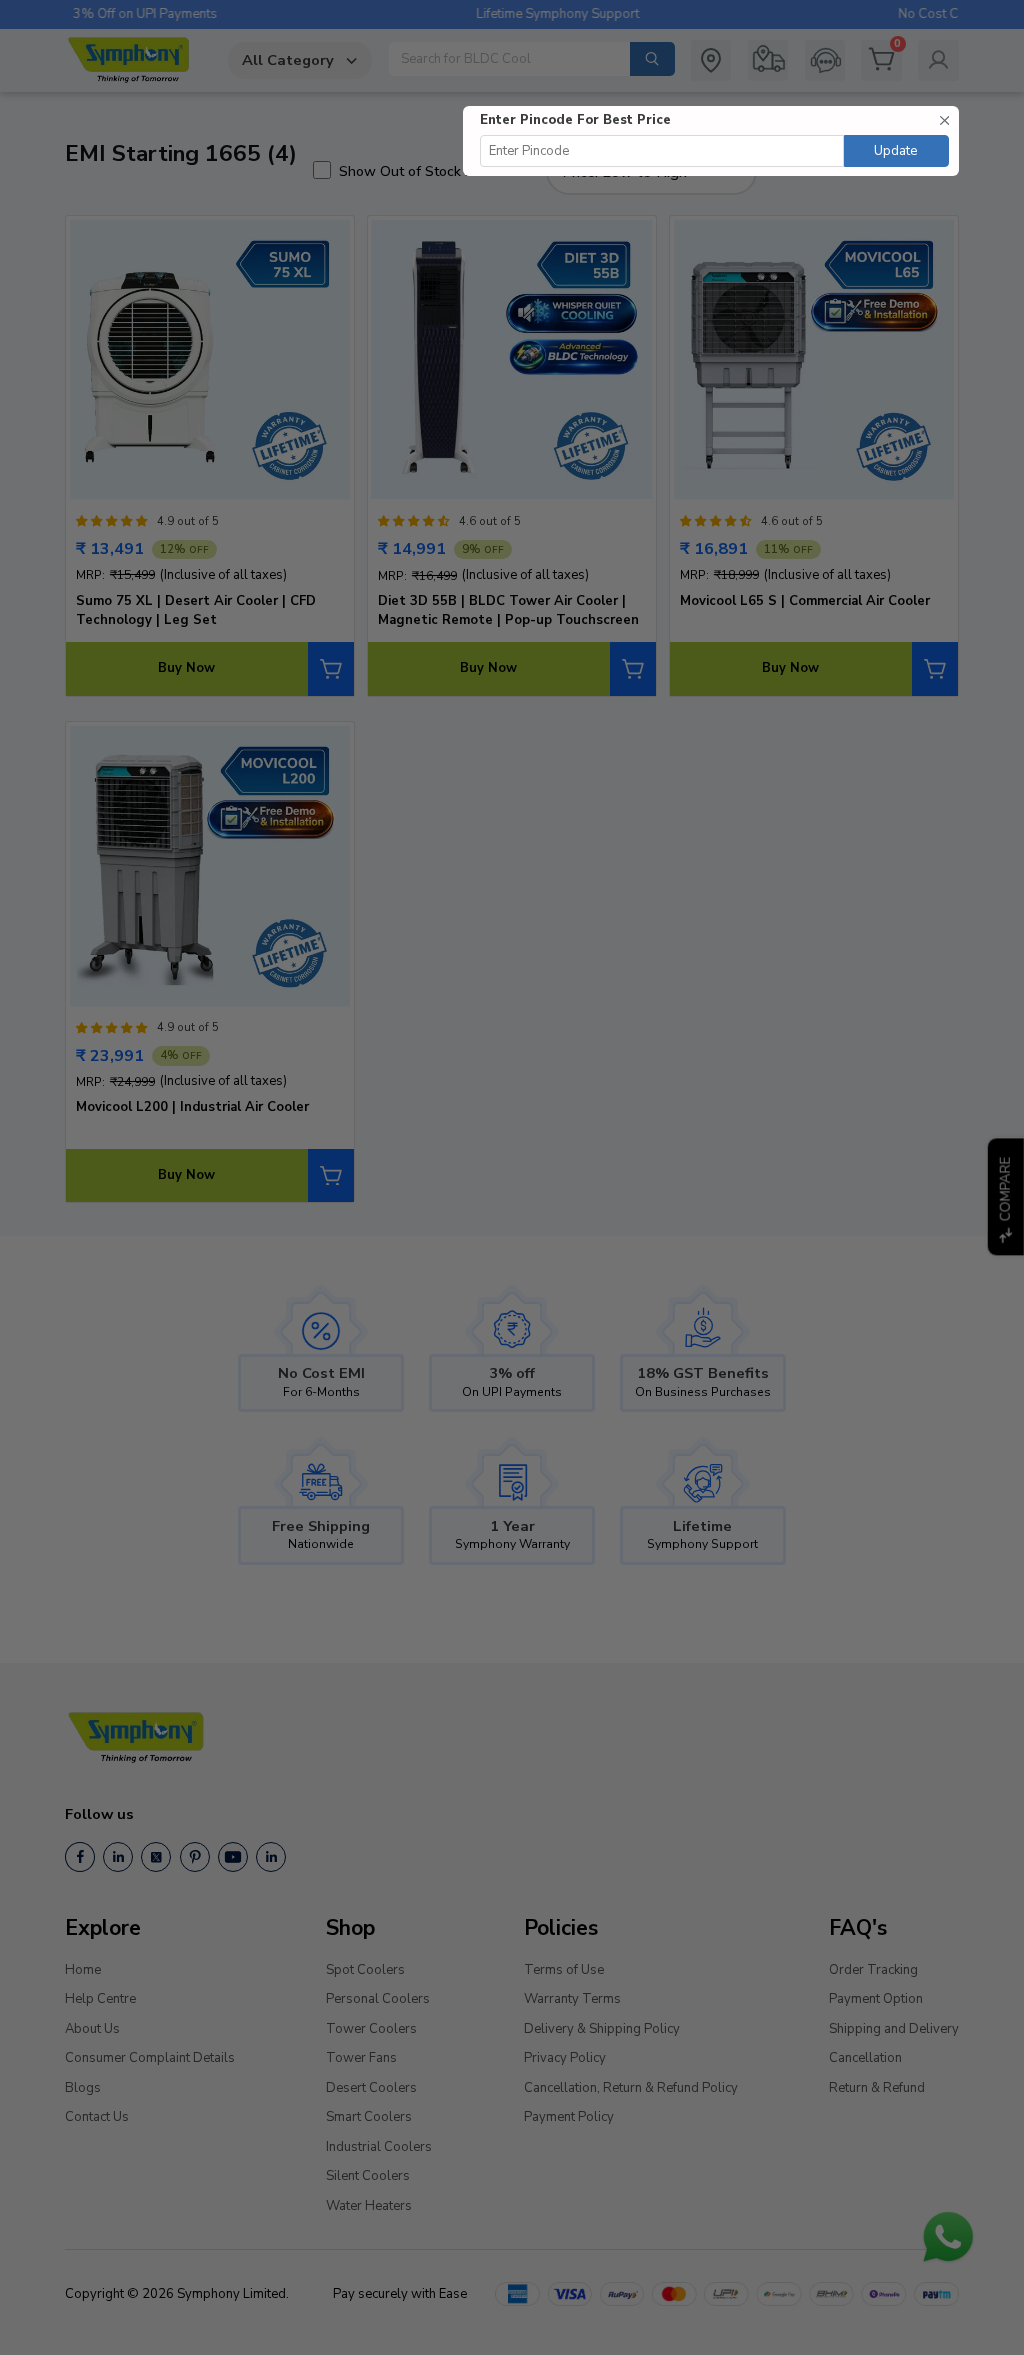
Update (896, 151)
